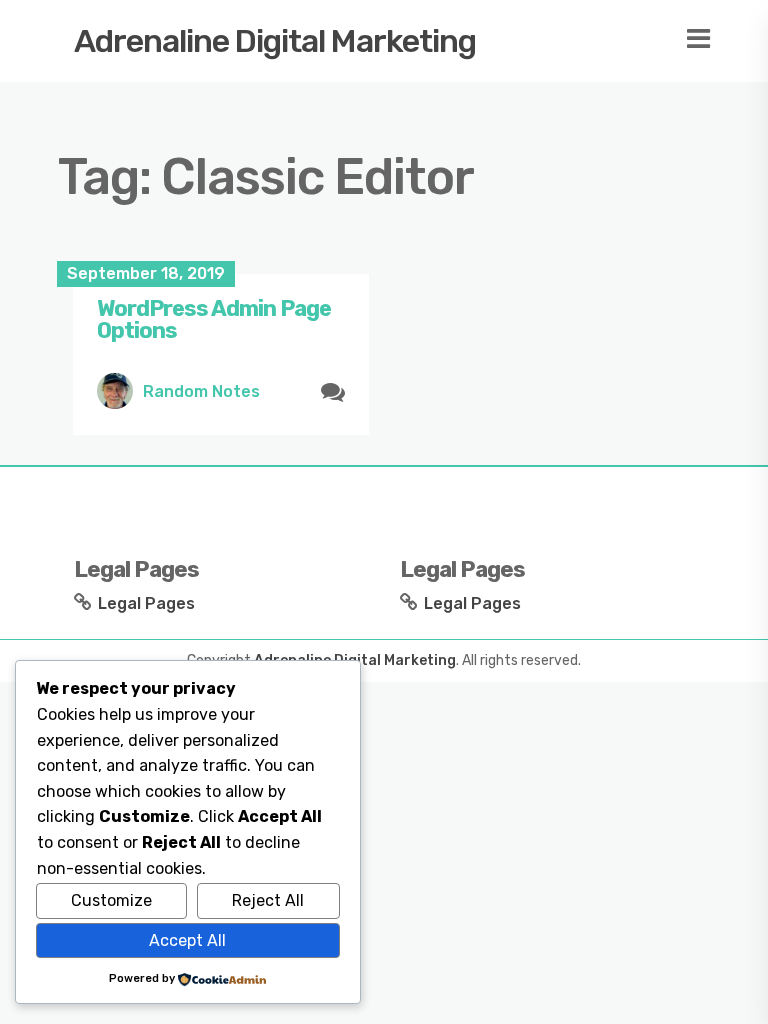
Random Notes (201, 391)
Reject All (268, 900)
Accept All (187, 940)
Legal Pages (146, 603)
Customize (111, 900)
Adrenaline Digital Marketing (275, 41)
